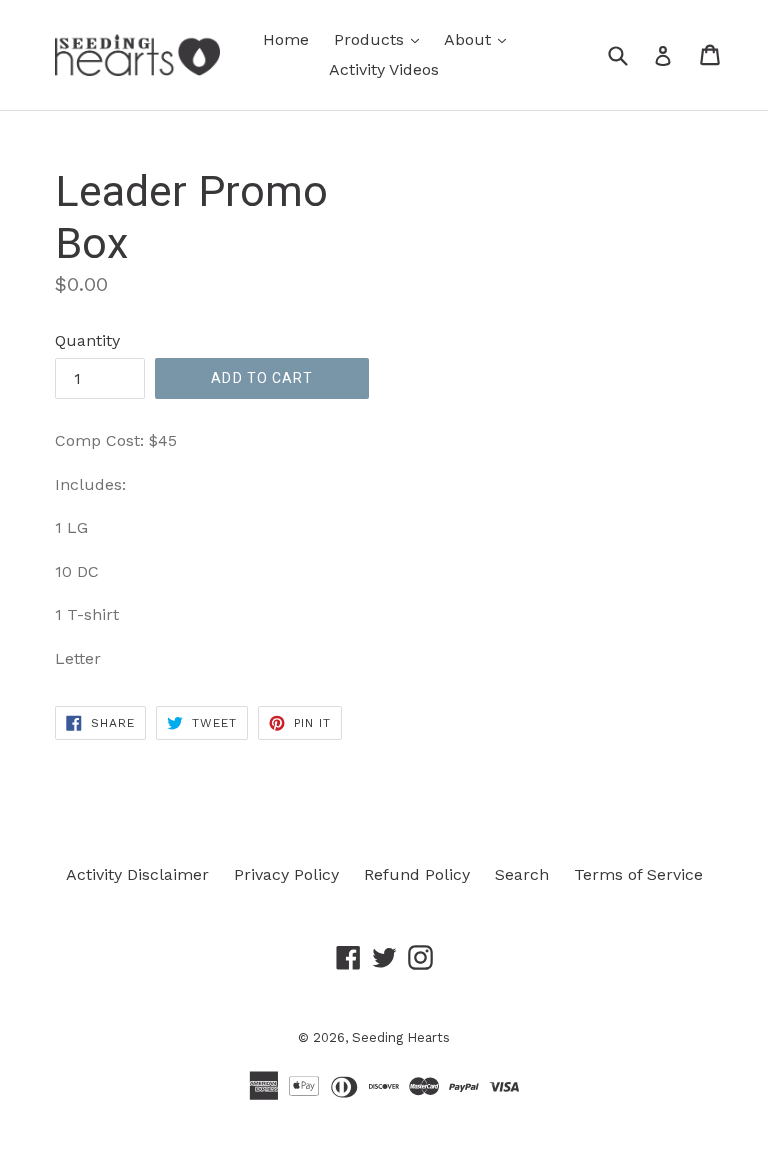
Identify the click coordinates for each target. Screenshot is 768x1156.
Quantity (87, 340)
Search (522, 874)
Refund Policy (417, 874)
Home (286, 39)
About (480, 39)
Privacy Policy (286, 874)
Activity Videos (384, 69)
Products (381, 39)
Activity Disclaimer (137, 874)
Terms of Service (638, 874)
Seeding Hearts (401, 1037)
